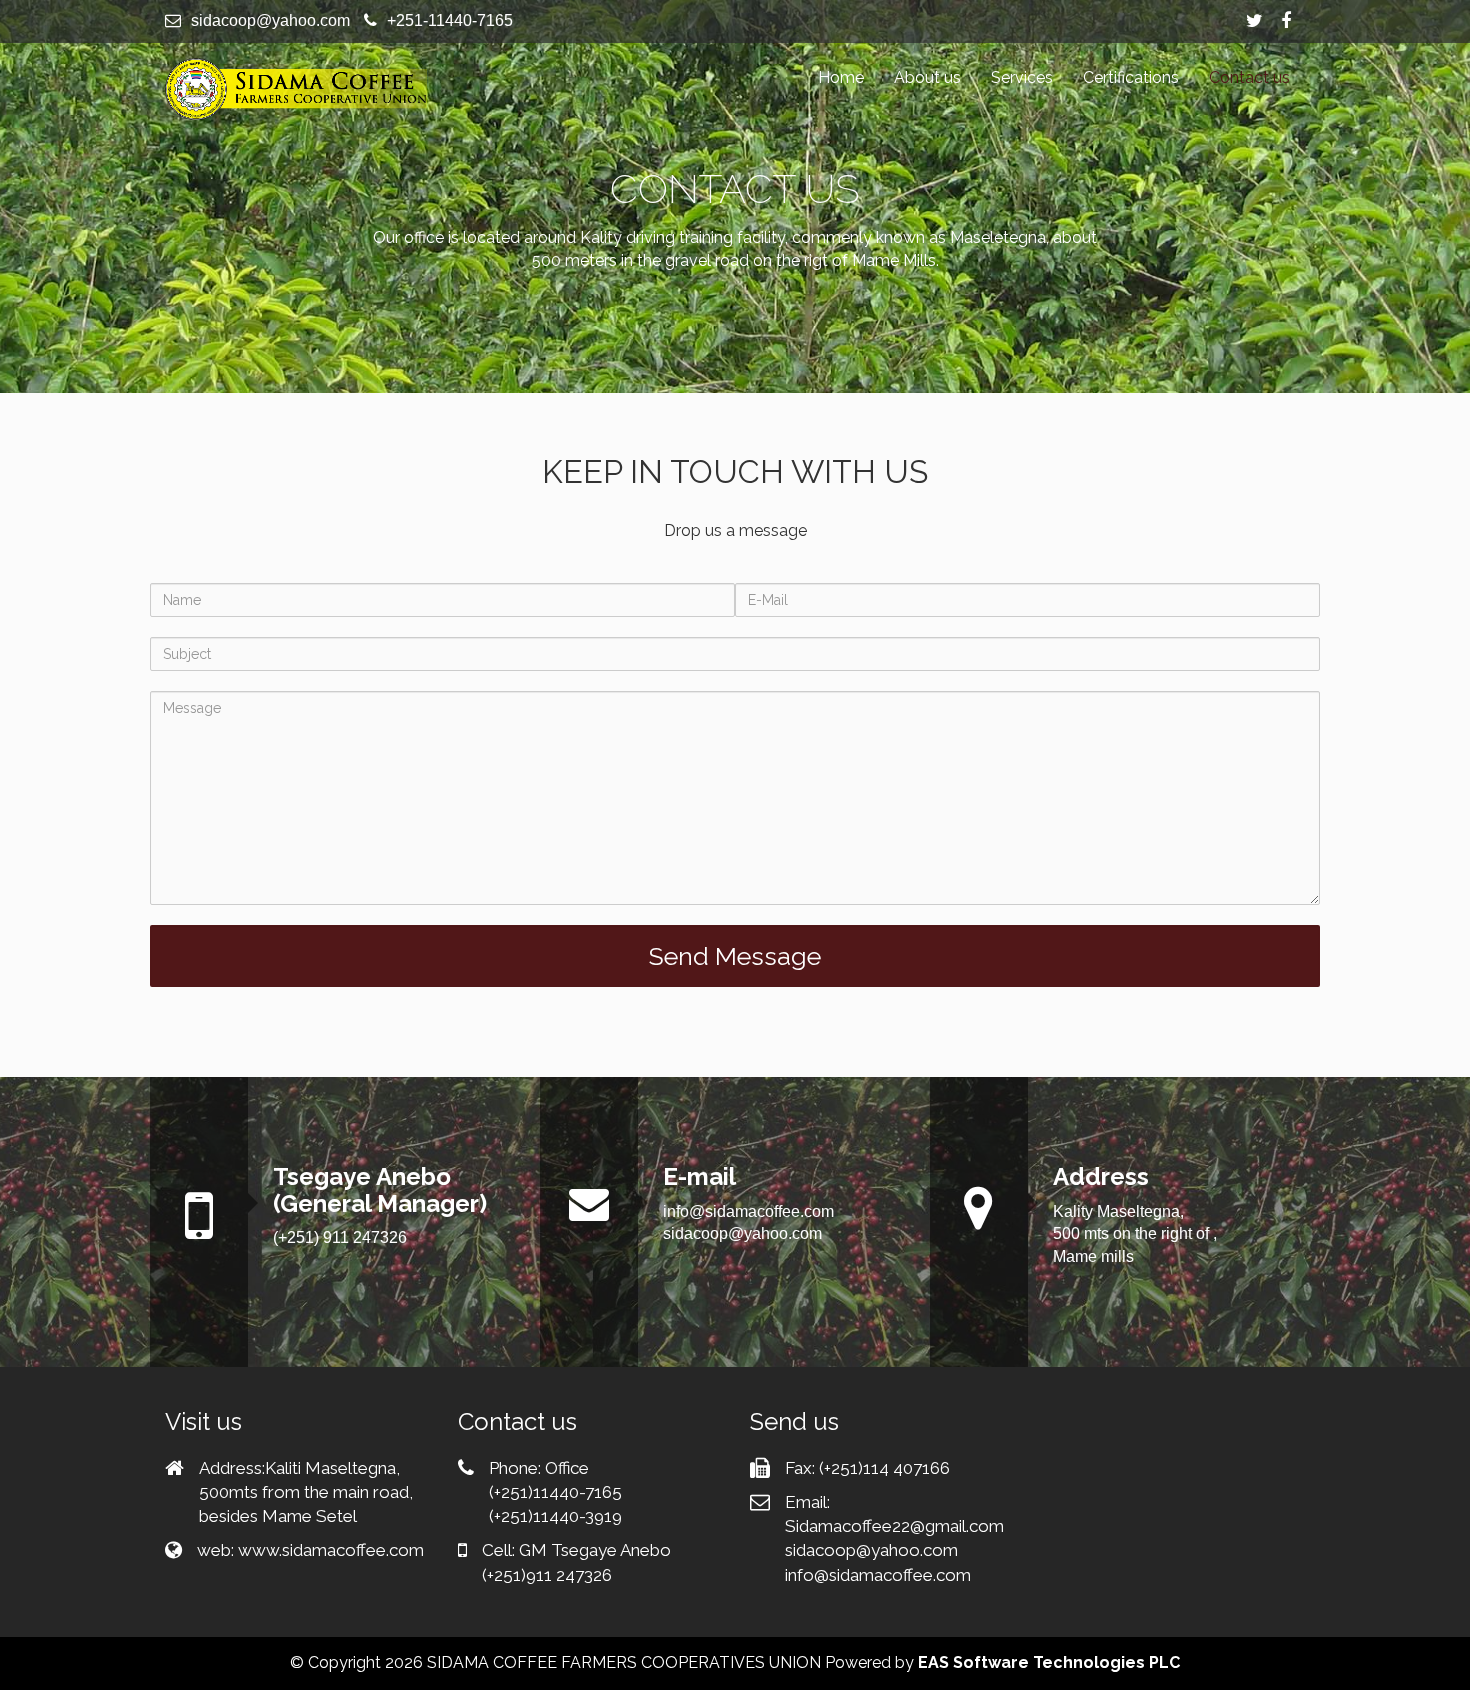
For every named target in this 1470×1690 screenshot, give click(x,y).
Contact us (1249, 77)
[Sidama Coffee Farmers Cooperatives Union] (296, 89)
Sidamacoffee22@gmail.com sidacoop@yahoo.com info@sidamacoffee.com (894, 1550)
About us (927, 77)
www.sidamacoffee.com (331, 1550)
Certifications (1131, 77)
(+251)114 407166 (884, 1468)
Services (1022, 77)
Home (841, 77)
